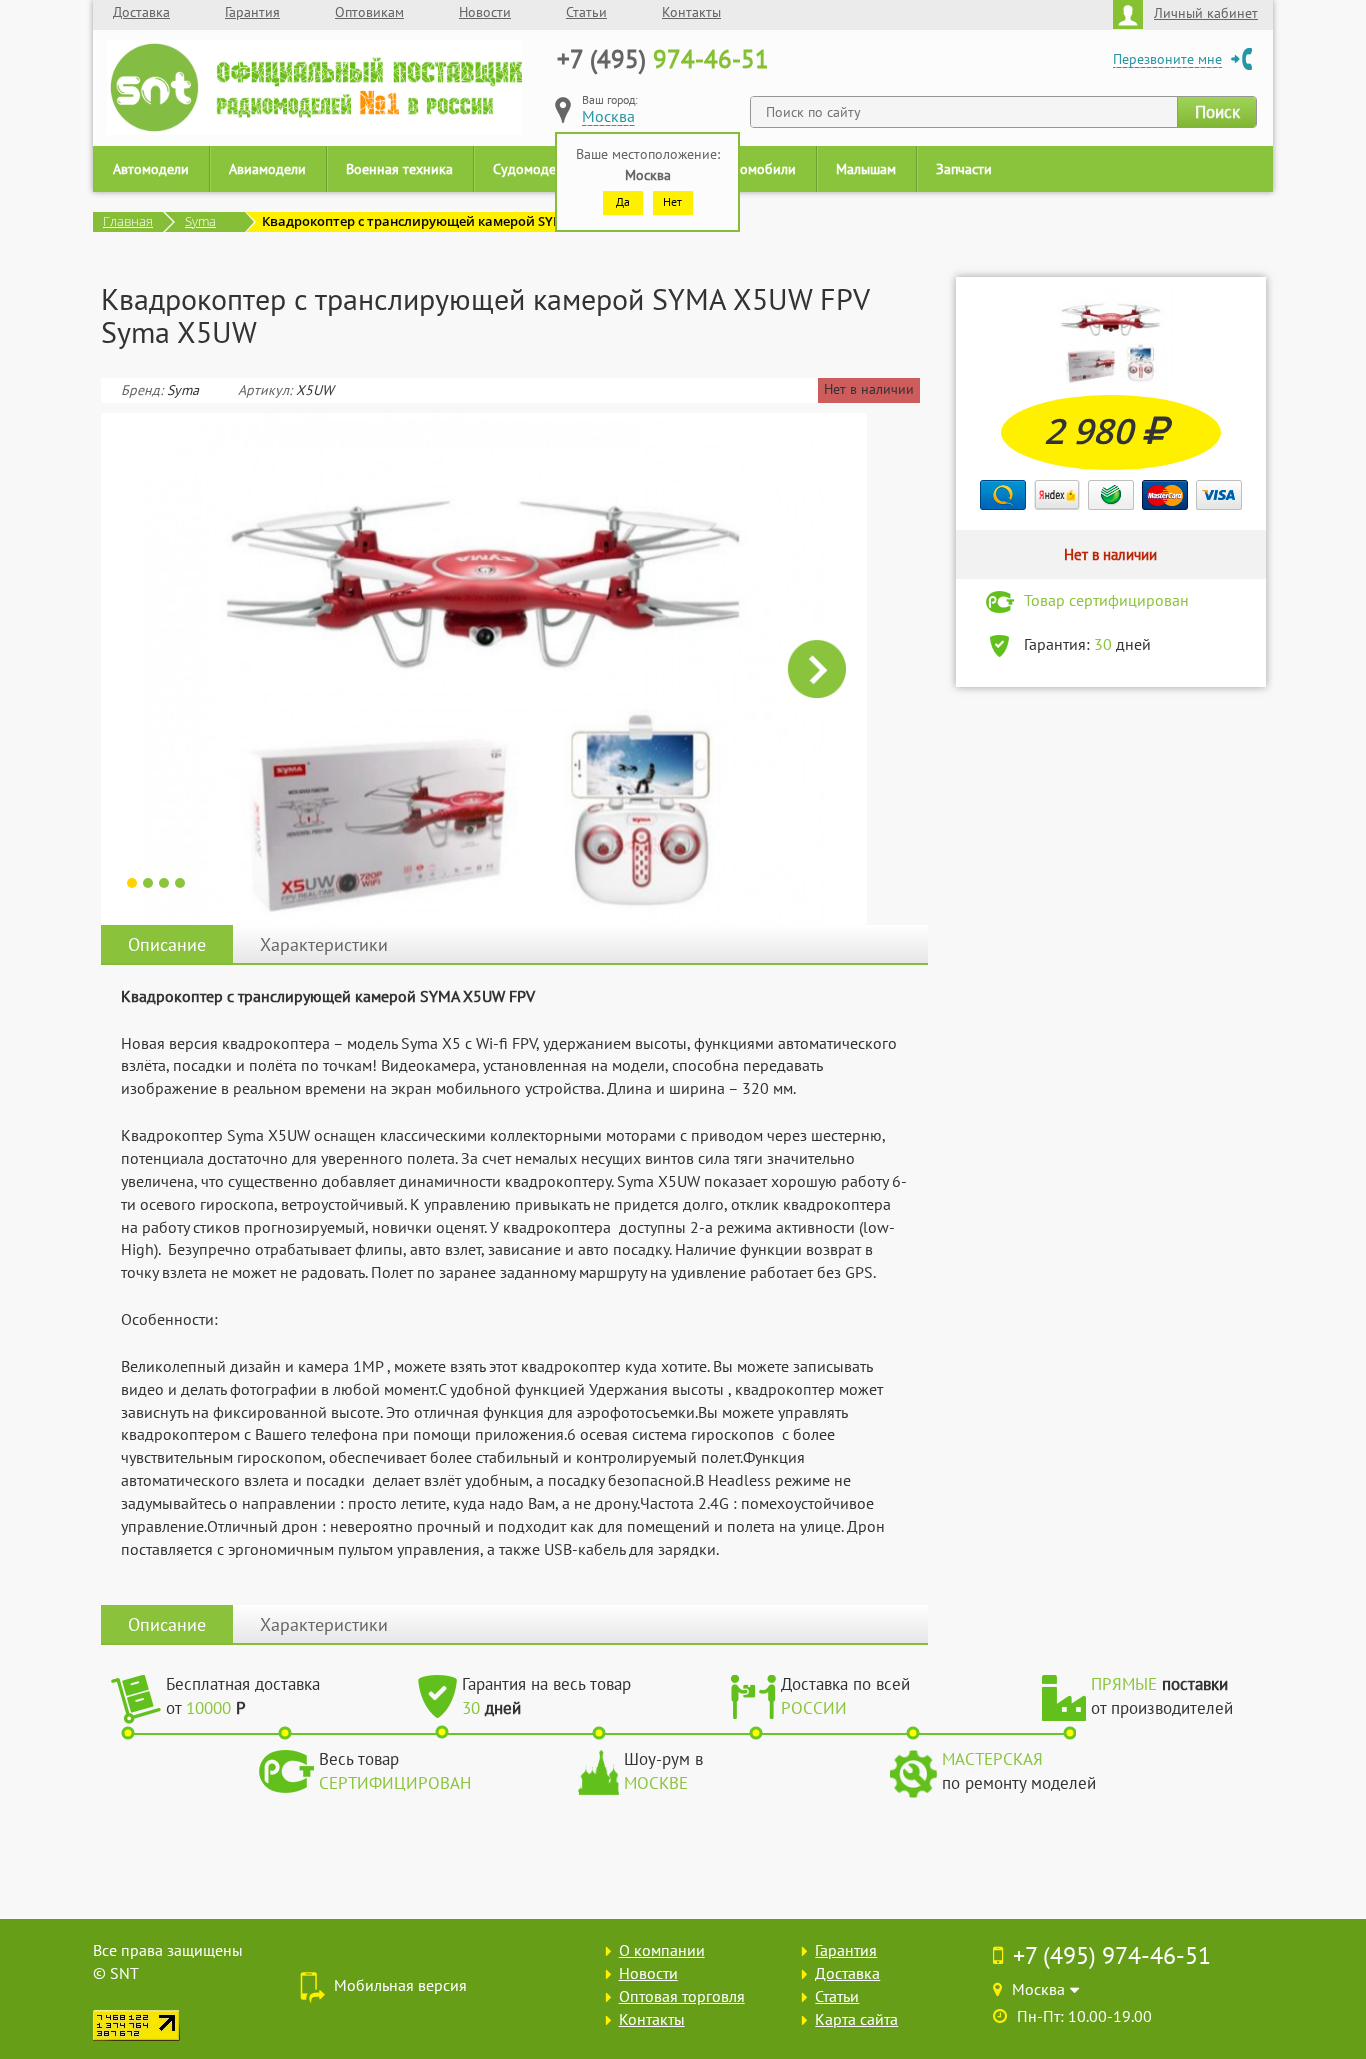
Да (623, 201)
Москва (608, 116)
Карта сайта (856, 2019)
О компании (662, 1950)
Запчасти (964, 169)
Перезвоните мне (1167, 59)
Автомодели (151, 169)
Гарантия (252, 12)
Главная (128, 221)
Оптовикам (369, 12)
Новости (485, 12)
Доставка (141, 12)
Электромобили (746, 169)
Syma (200, 221)
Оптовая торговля (682, 1996)
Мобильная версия (400, 1985)
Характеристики (324, 944)
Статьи (586, 12)
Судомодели (532, 169)
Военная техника (399, 169)
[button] (151, 669)
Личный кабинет (1206, 13)
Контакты (691, 12)
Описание (167, 944)
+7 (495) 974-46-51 (1112, 1955)
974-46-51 (663, 59)
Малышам (866, 169)
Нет (672, 201)
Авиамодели (267, 169)
